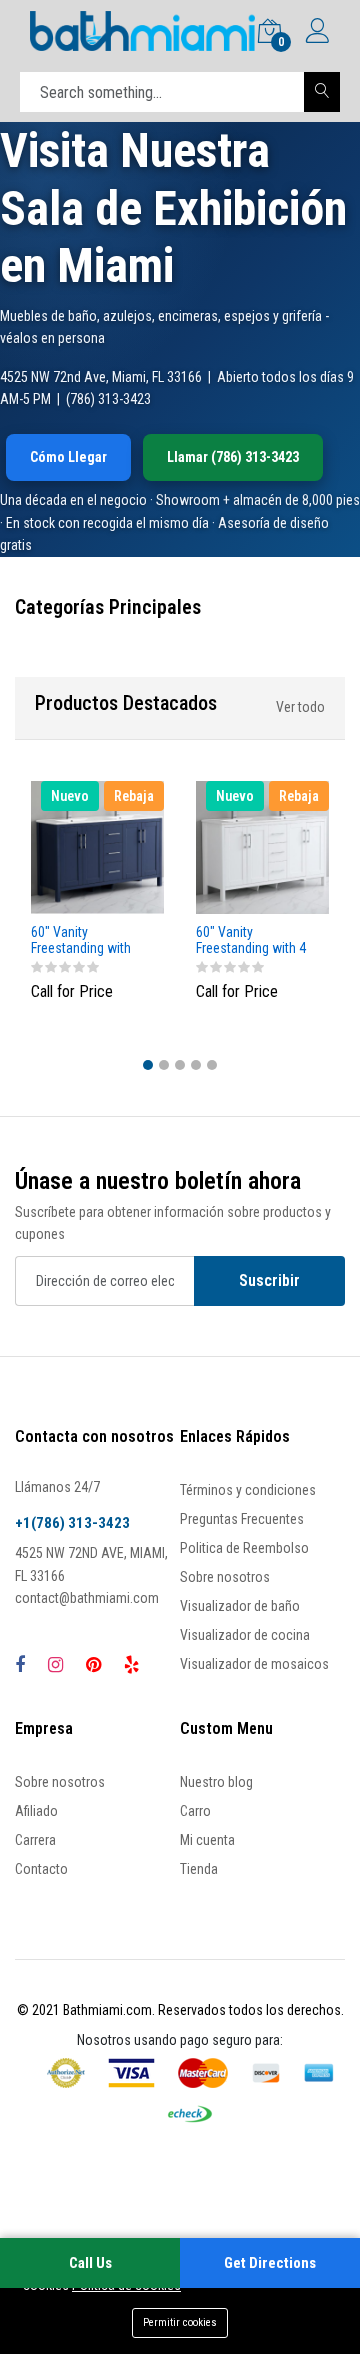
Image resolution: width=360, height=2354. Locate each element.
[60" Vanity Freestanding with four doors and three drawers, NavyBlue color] (97, 847)
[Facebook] (20, 1664)
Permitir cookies (180, 2322)
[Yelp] (131, 1664)
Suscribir (269, 1280)
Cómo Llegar (68, 457)
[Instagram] (55, 1664)
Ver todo (300, 707)
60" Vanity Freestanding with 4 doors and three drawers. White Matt (252, 941)
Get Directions (270, 2263)
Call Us (90, 2263)
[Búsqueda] (322, 92)
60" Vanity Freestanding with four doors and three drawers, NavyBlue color (89, 941)
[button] (148, 1065)
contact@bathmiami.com (87, 1598)
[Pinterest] (93, 1664)
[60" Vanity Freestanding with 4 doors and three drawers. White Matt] (262, 847)
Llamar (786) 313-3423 (233, 457)
